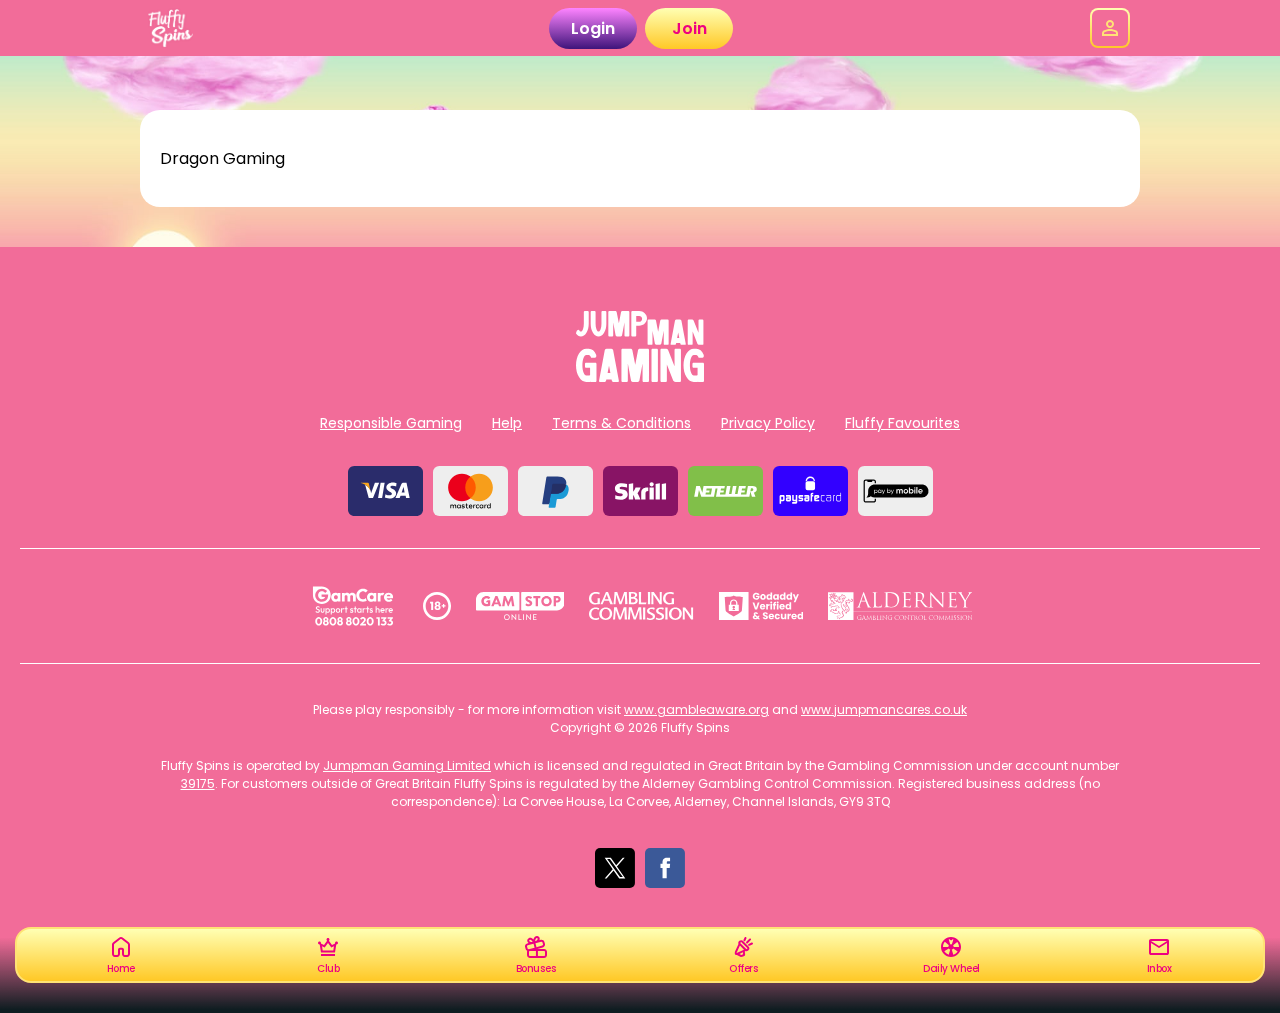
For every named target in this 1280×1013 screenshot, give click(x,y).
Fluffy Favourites (902, 423)
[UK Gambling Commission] (641, 606)
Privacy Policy (768, 423)
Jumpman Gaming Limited (407, 765)
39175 (198, 783)
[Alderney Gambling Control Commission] (900, 606)
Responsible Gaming (391, 423)
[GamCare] (353, 606)
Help (507, 423)
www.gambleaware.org (696, 709)
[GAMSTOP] (520, 606)
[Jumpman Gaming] (640, 376)
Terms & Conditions (621, 423)
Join (689, 28)
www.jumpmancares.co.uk (884, 709)
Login (593, 28)
